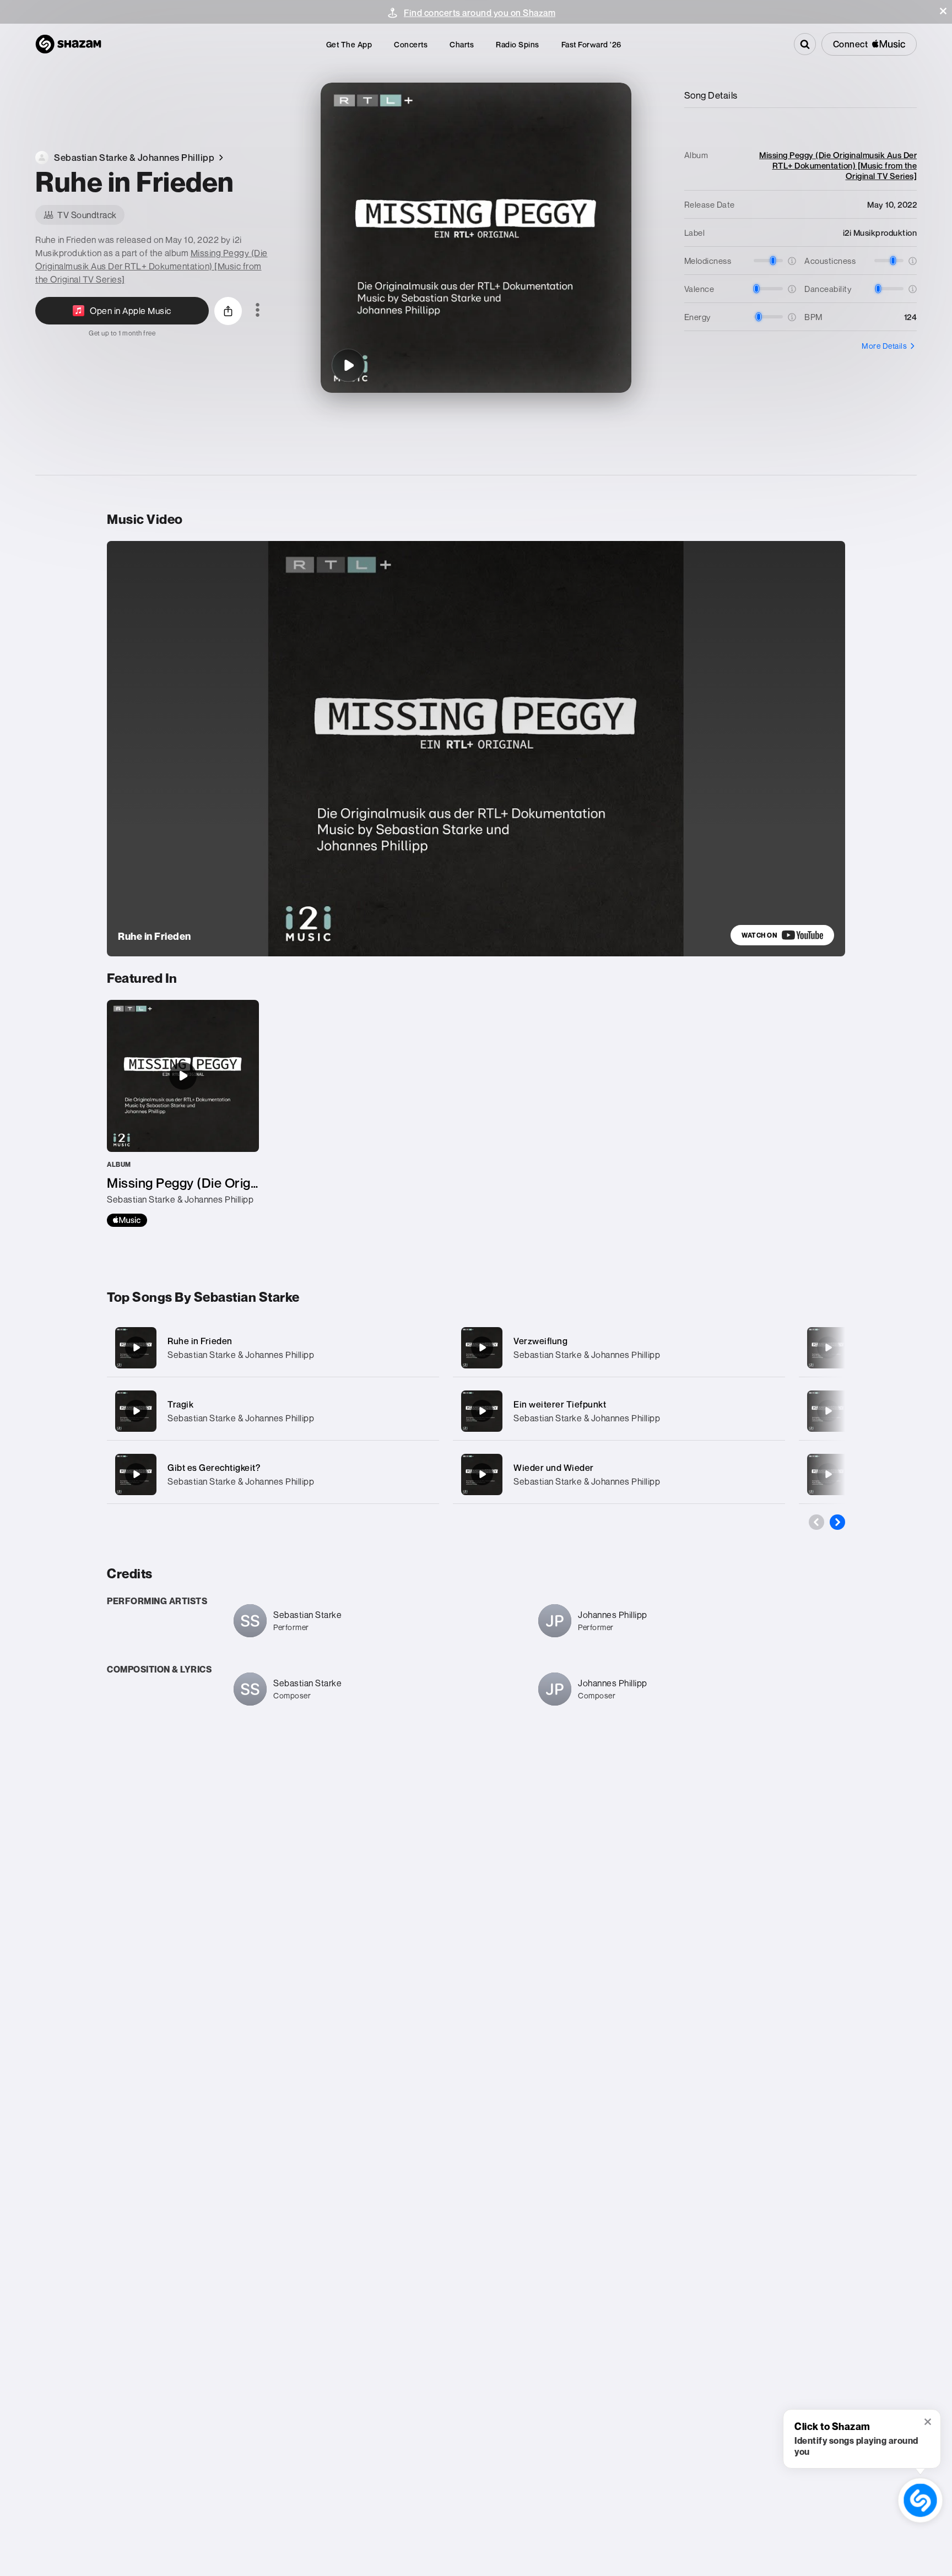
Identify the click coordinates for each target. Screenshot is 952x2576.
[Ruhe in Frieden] (348, 365)
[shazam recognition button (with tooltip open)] (920, 2500)
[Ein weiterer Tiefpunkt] (619, 1411)
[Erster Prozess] (828, 1474)
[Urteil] (828, 1347)
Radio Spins (518, 44)
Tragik (180, 1404)
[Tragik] (273, 1411)
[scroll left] (816, 1522)
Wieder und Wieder (554, 1468)
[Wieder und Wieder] (619, 1474)
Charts (462, 44)
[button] (943, 11)
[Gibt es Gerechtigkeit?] (273, 1474)
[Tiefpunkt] (828, 1411)
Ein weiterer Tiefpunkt (560, 1404)
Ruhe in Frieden (200, 1341)
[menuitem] (349, 44)
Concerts (411, 44)
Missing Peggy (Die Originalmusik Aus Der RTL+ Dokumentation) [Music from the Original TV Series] (152, 266)
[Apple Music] (127, 1220)
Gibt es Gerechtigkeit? (214, 1468)
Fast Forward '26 (591, 44)
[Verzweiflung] (619, 1348)
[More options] (258, 311)
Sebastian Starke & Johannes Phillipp (241, 1355)
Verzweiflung (540, 1341)
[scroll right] (837, 1522)
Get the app (349, 44)
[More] (420, 1347)
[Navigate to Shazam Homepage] (68, 44)
